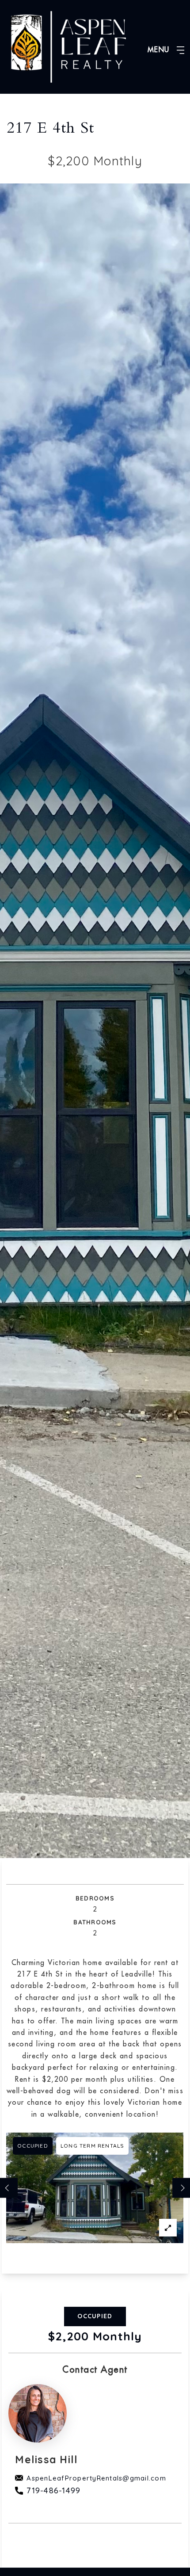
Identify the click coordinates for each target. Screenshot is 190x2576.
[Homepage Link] (68, 46)
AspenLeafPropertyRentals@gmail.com (96, 2478)
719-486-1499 (53, 2490)
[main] (95, 1284)
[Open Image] (95, 2188)
